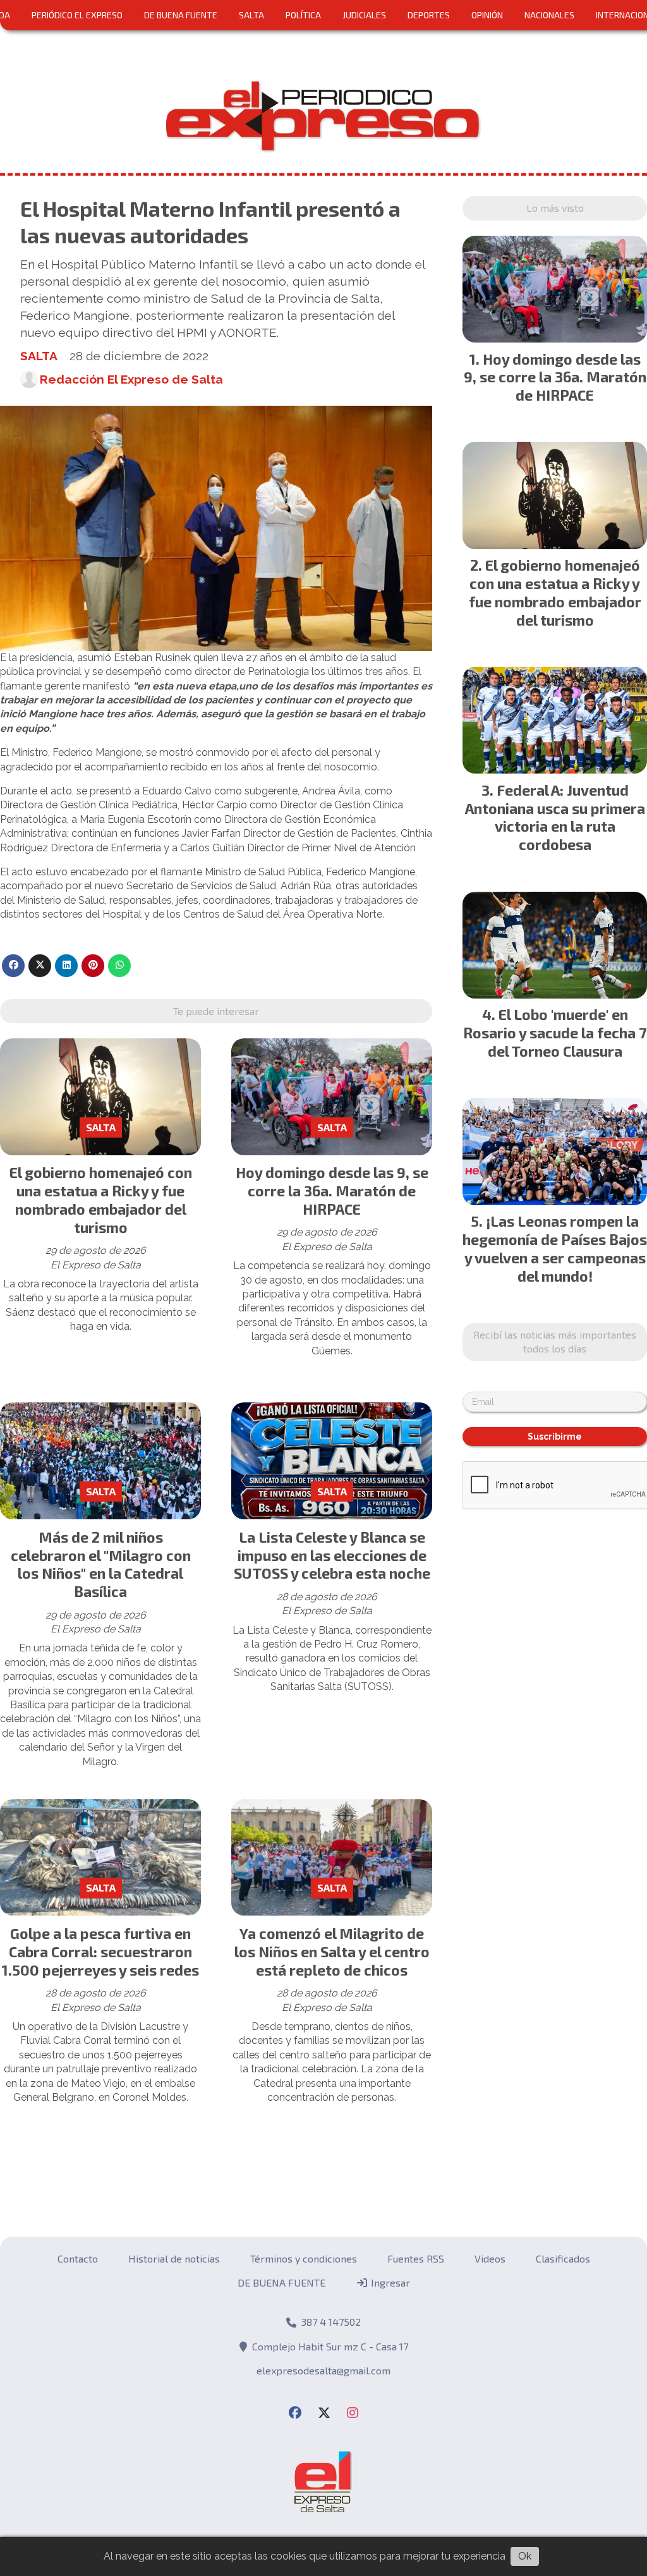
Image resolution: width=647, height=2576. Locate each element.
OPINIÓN (487, 15)
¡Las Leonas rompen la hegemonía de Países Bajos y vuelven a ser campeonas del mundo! (555, 1248)
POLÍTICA (303, 15)
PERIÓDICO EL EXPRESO (77, 15)
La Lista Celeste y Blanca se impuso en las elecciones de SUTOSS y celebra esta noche (332, 1555)
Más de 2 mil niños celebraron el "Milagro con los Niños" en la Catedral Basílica (101, 1564)
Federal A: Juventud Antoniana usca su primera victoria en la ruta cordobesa (555, 817)
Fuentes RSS (416, 2258)
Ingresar (389, 2282)
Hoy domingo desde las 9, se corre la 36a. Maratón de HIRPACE (332, 1191)
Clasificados (563, 2258)
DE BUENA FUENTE (181, 15)
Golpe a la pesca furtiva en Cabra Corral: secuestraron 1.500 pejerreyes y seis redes (100, 1952)
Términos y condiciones (304, 2258)
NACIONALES (549, 15)
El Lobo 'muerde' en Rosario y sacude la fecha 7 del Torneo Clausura (555, 1033)
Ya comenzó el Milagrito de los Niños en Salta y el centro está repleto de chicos (332, 1952)
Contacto (78, 2258)
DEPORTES (429, 15)
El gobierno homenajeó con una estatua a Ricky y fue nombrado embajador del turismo (101, 1200)
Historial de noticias (174, 2258)
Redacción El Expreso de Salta (131, 379)
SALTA (251, 15)
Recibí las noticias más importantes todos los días (555, 1341)
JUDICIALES (364, 15)
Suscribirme (555, 1437)
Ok (525, 2556)
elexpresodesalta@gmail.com (323, 2370)
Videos (490, 2258)
